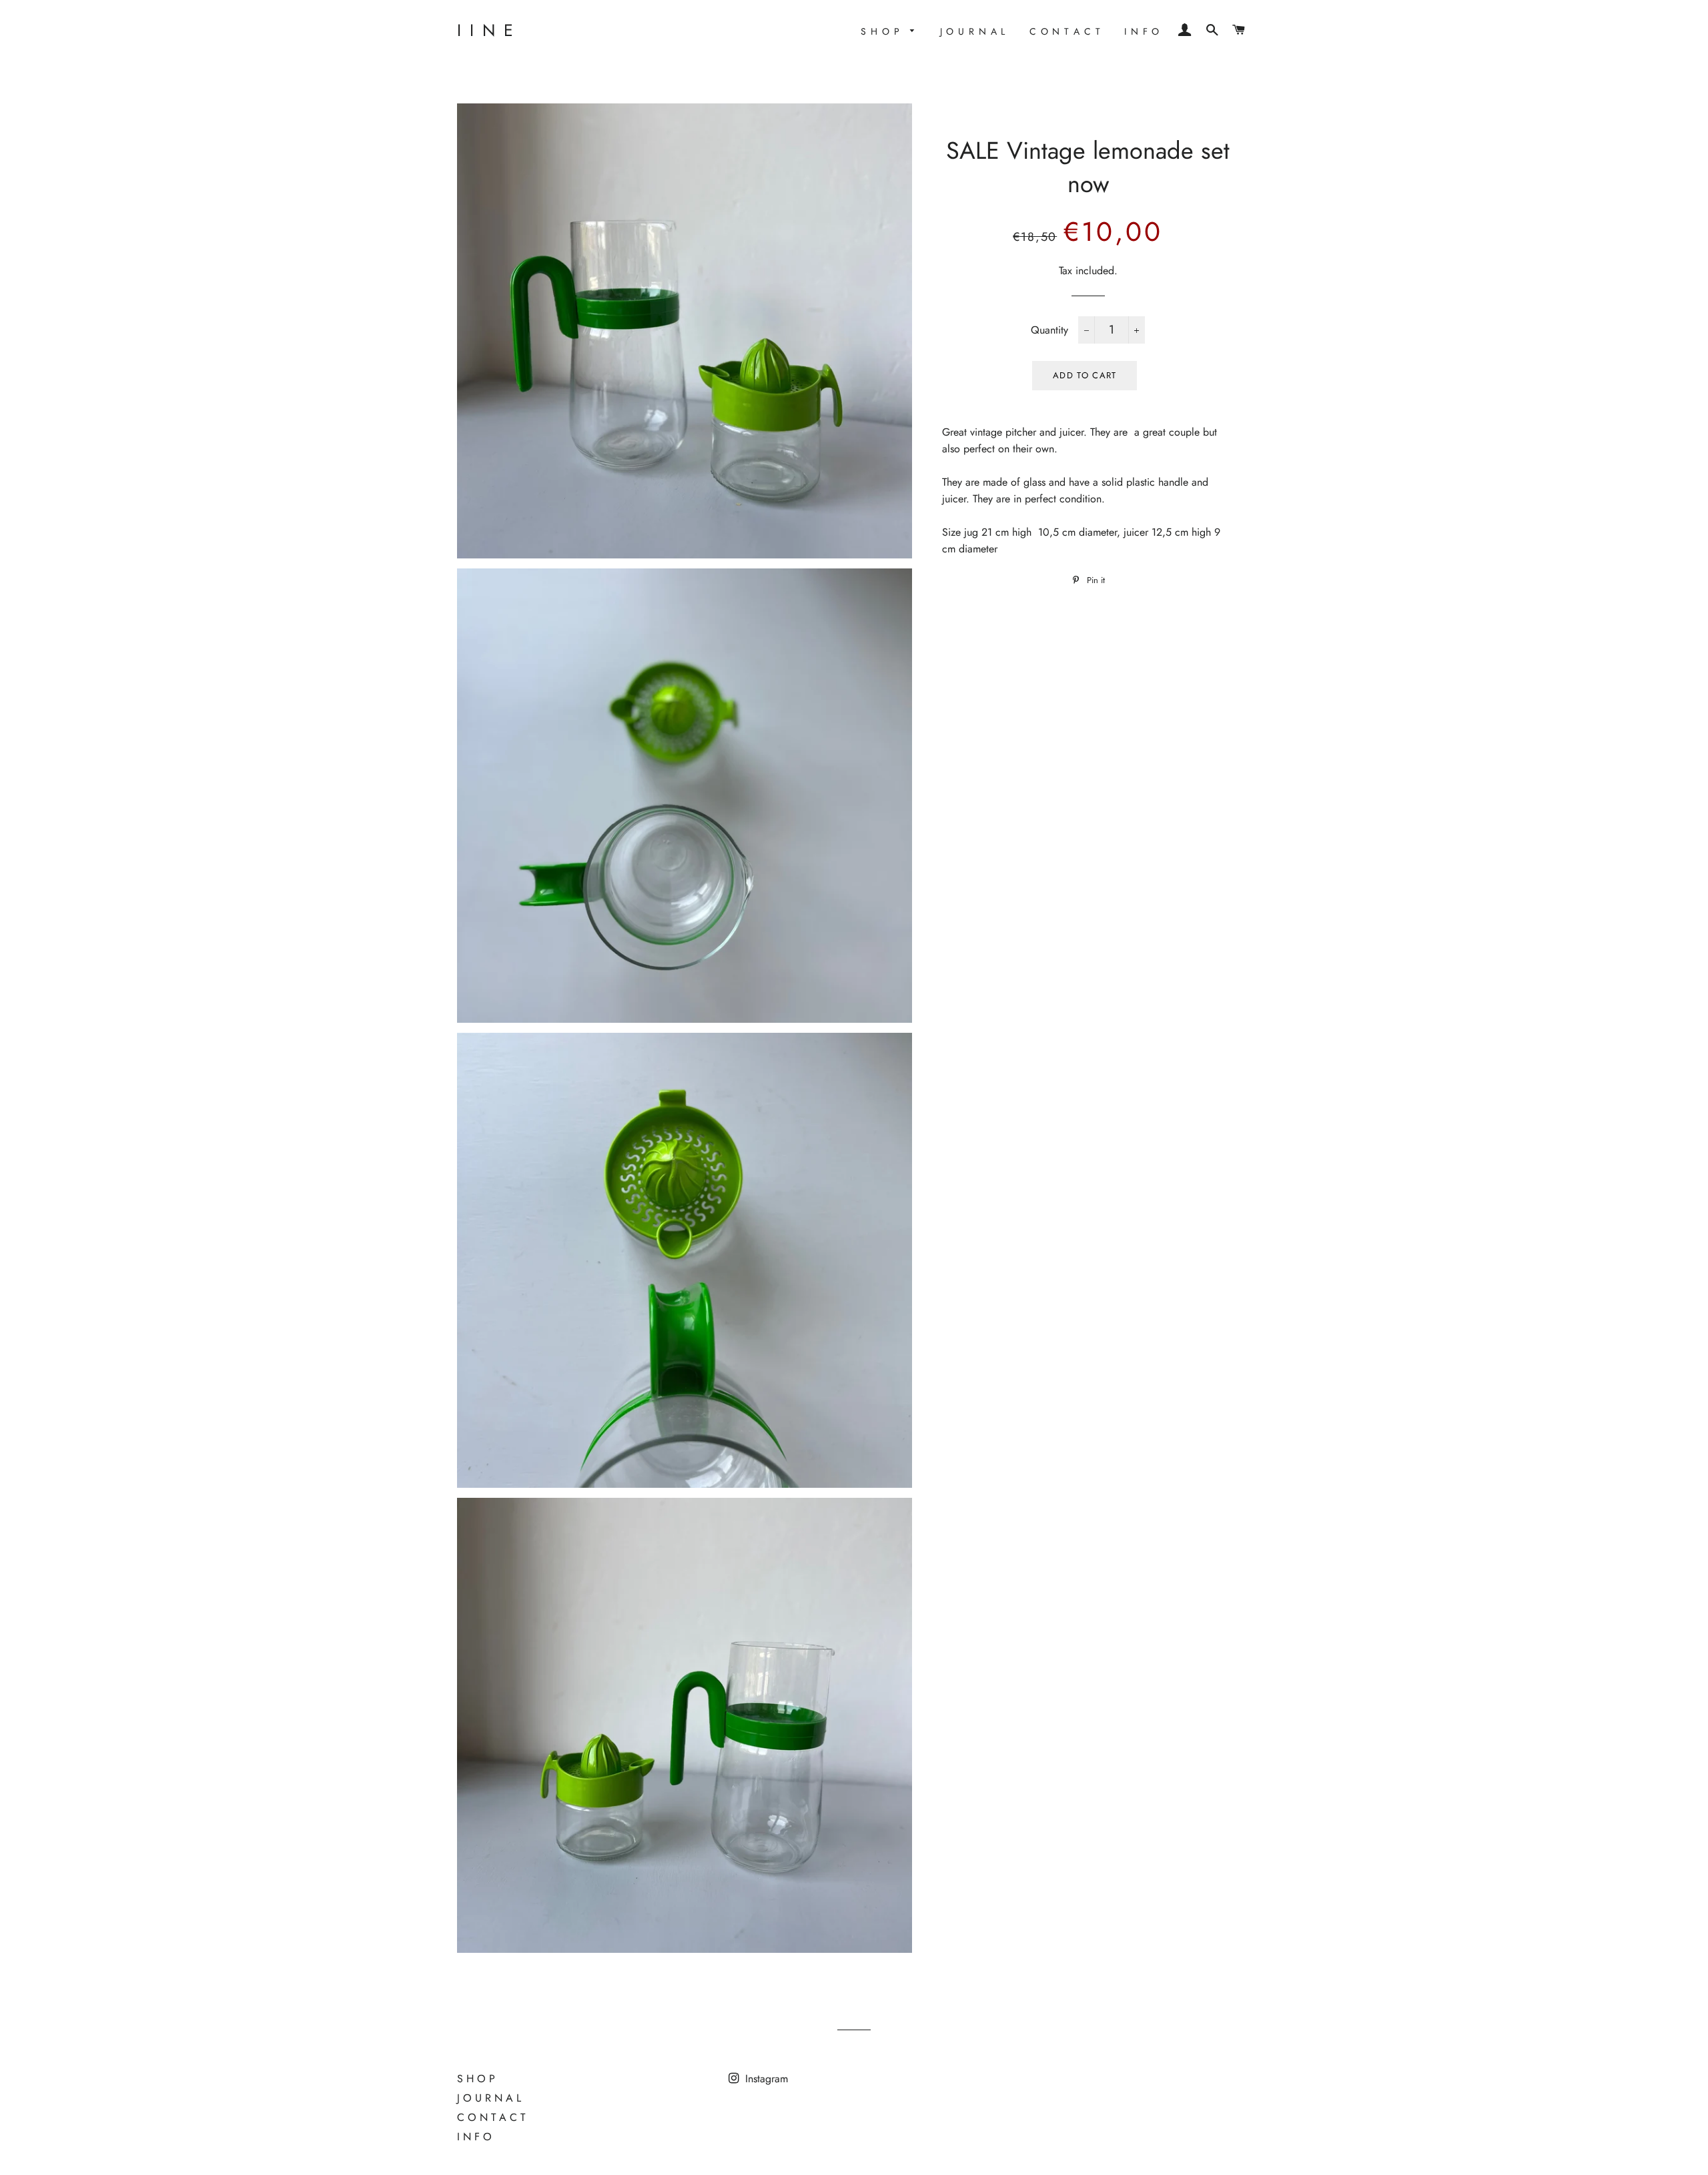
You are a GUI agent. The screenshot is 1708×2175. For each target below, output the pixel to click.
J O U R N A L (973, 31)
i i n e (486, 30)
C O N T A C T (1065, 31)
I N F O (1142, 31)
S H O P (882, 31)
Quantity (1049, 330)
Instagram (765, 2079)
